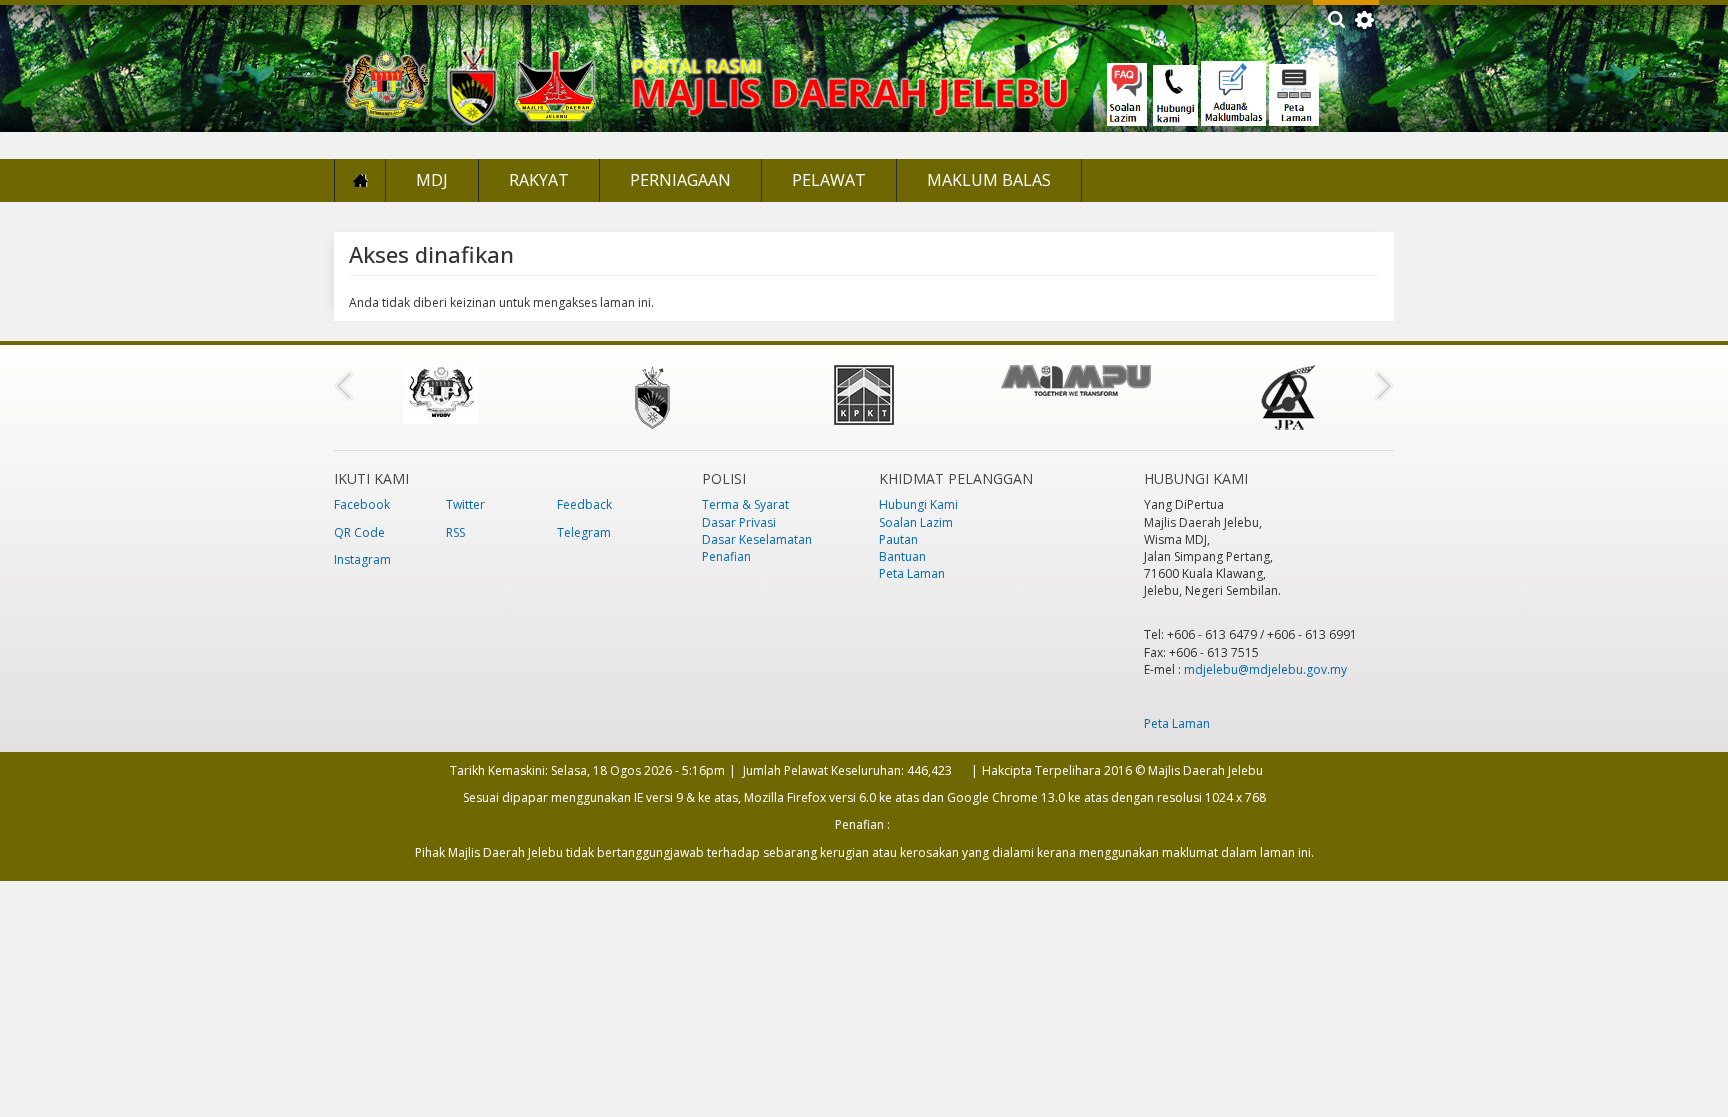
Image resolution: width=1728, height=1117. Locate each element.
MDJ (432, 180)
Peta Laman (912, 573)
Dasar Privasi (739, 522)
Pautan (898, 539)
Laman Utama (360, 180)
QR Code (359, 532)
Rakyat (539, 180)
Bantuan (902, 556)
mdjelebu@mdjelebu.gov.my (1265, 669)
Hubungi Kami (918, 504)
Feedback (584, 504)
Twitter (465, 504)
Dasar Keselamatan (757, 539)
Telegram (584, 532)
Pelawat (829, 180)
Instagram (362, 559)
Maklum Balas (989, 180)
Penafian (726, 556)
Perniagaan (680, 180)
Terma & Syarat (745, 504)
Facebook (362, 504)
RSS (455, 532)
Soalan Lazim (916, 522)
